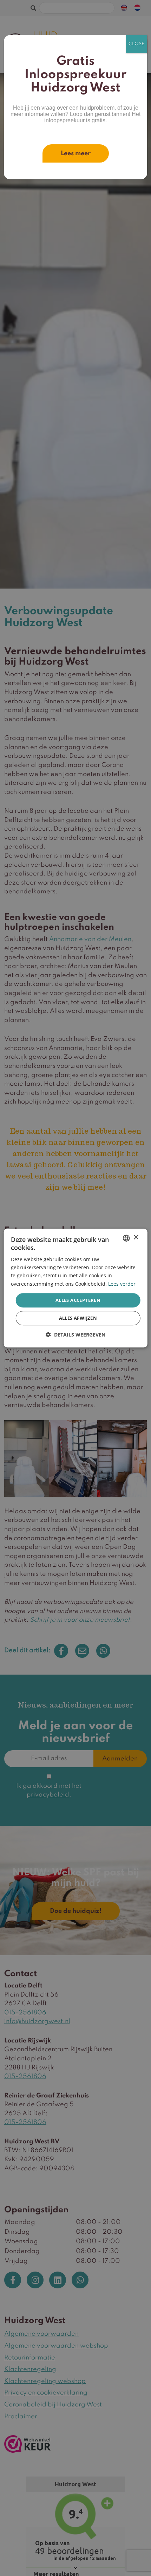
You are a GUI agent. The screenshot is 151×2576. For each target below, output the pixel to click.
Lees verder (122, 1284)
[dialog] (76, 1288)
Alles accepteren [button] (78, 1300)
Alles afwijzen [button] (78, 1318)
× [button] (136, 1238)
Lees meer (76, 153)
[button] (75, 1335)
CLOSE (136, 44)
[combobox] (126, 1238)
